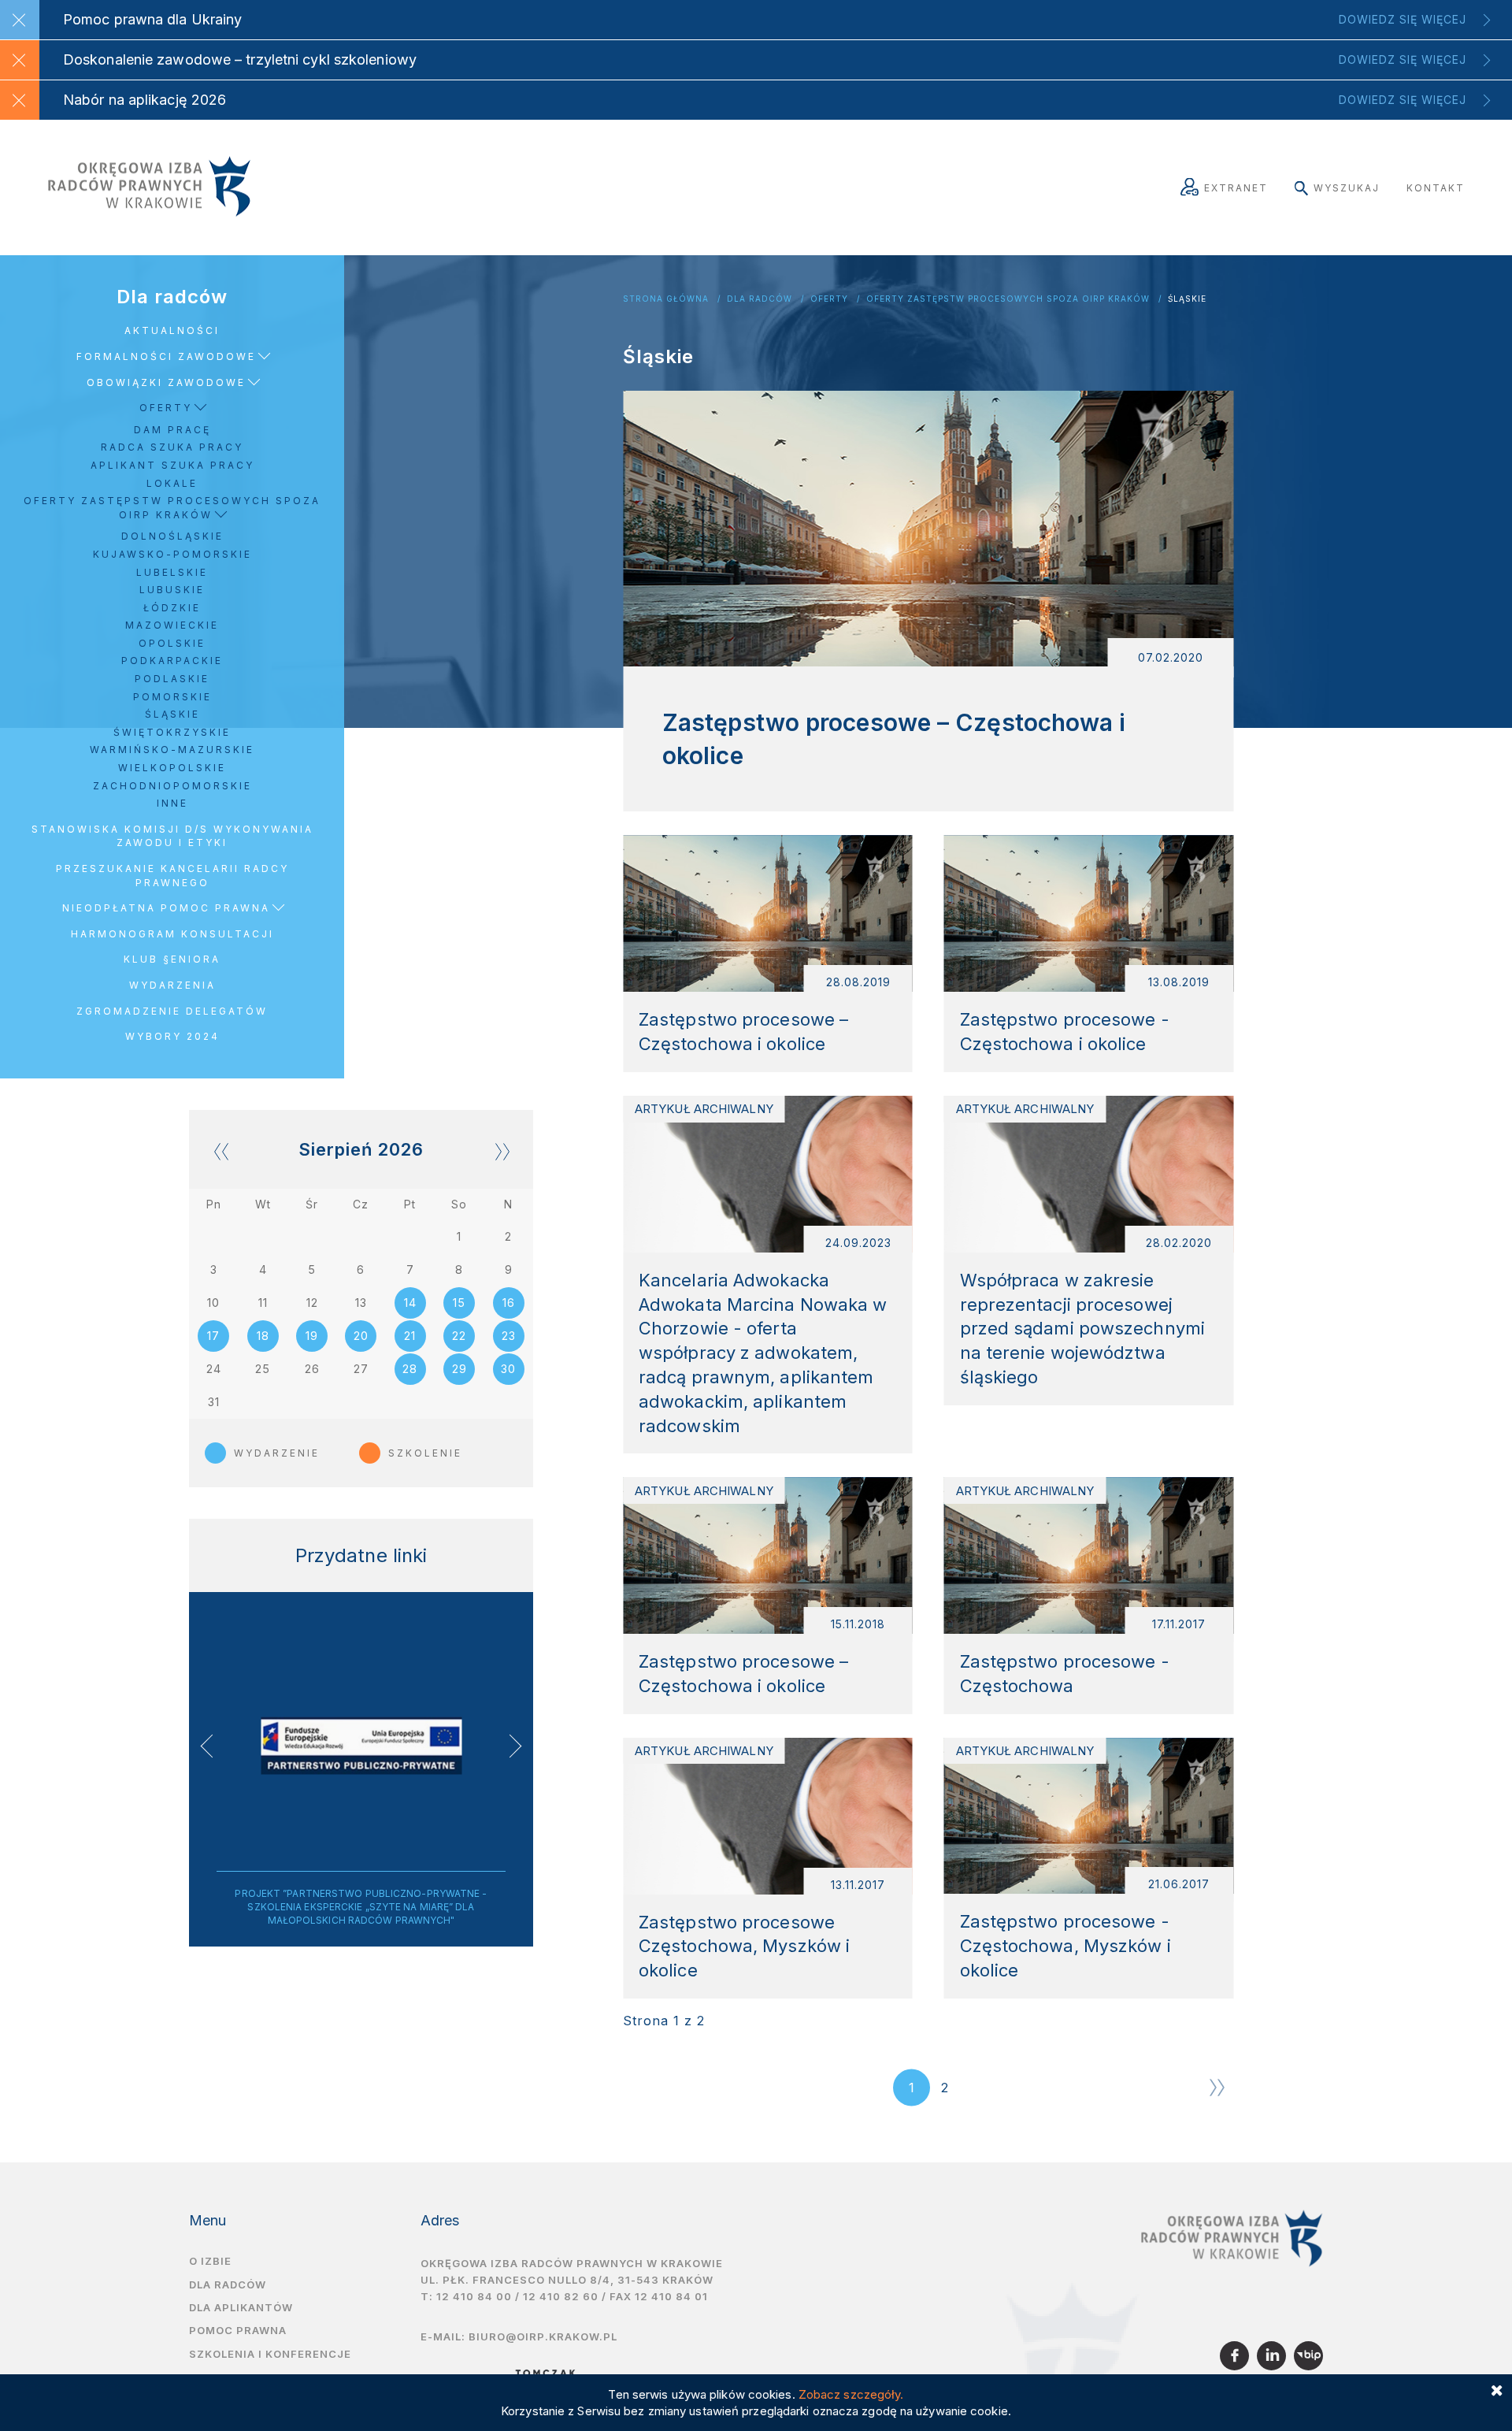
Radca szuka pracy (172, 447)
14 (410, 1303)
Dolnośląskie (172, 536)
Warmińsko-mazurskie (172, 750)
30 (508, 1369)
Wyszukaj (1347, 188)
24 (214, 1369)
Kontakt (1436, 188)
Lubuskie (172, 590)
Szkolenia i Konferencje (270, 2354)
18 (263, 1336)
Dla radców (760, 299)
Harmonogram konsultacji (172, 934)
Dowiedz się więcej (1403, 19)
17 (213, 1336)
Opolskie (172, 643)
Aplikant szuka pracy (172, 465)
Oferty (829, 299)
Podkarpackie (172, 661)
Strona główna (666, 299)
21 (410, 1336)
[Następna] (1217, 2088)
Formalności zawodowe (166, 356)
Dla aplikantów (241, 2307)
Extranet (1236, 188)
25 (263, 1369)
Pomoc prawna (238, 2330)
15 (459, 1303)
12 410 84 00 (474, 2296)
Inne (172, 803)
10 (213, 1303)
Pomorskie (172, 697)
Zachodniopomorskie (172, 786)
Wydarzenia (172, 985)
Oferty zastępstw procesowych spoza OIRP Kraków (1008, 299)
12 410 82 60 (561, 2296)
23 (509, 1336)
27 (361, 1369)
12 (312, 1303)
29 (460, 1369)
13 (361, 1303)
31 (214, 1402)
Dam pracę (172, 430)
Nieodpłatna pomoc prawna (166, 908)
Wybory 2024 (172, 1036)
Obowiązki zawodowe (166, 382)
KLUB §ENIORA (172, 959)
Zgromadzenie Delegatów (172, 1011)
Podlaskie (172, 679)
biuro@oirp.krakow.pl (543, 2336)
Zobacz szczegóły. (851, 2394)
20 (361, 1336)
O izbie (210, 2261)
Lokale (172, 483)
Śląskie (1187, 299)
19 (312, 1336)
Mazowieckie (172, 625)
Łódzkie (172, 608)
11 (263, 1303)
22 (459, 1336)
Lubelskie (172, 572)
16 (509, 1303)
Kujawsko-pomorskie (172, 554)
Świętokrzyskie (172, 732)
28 (410, 1369)
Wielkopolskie (172, 768)
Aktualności (172, 330)
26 (312, 1369)
